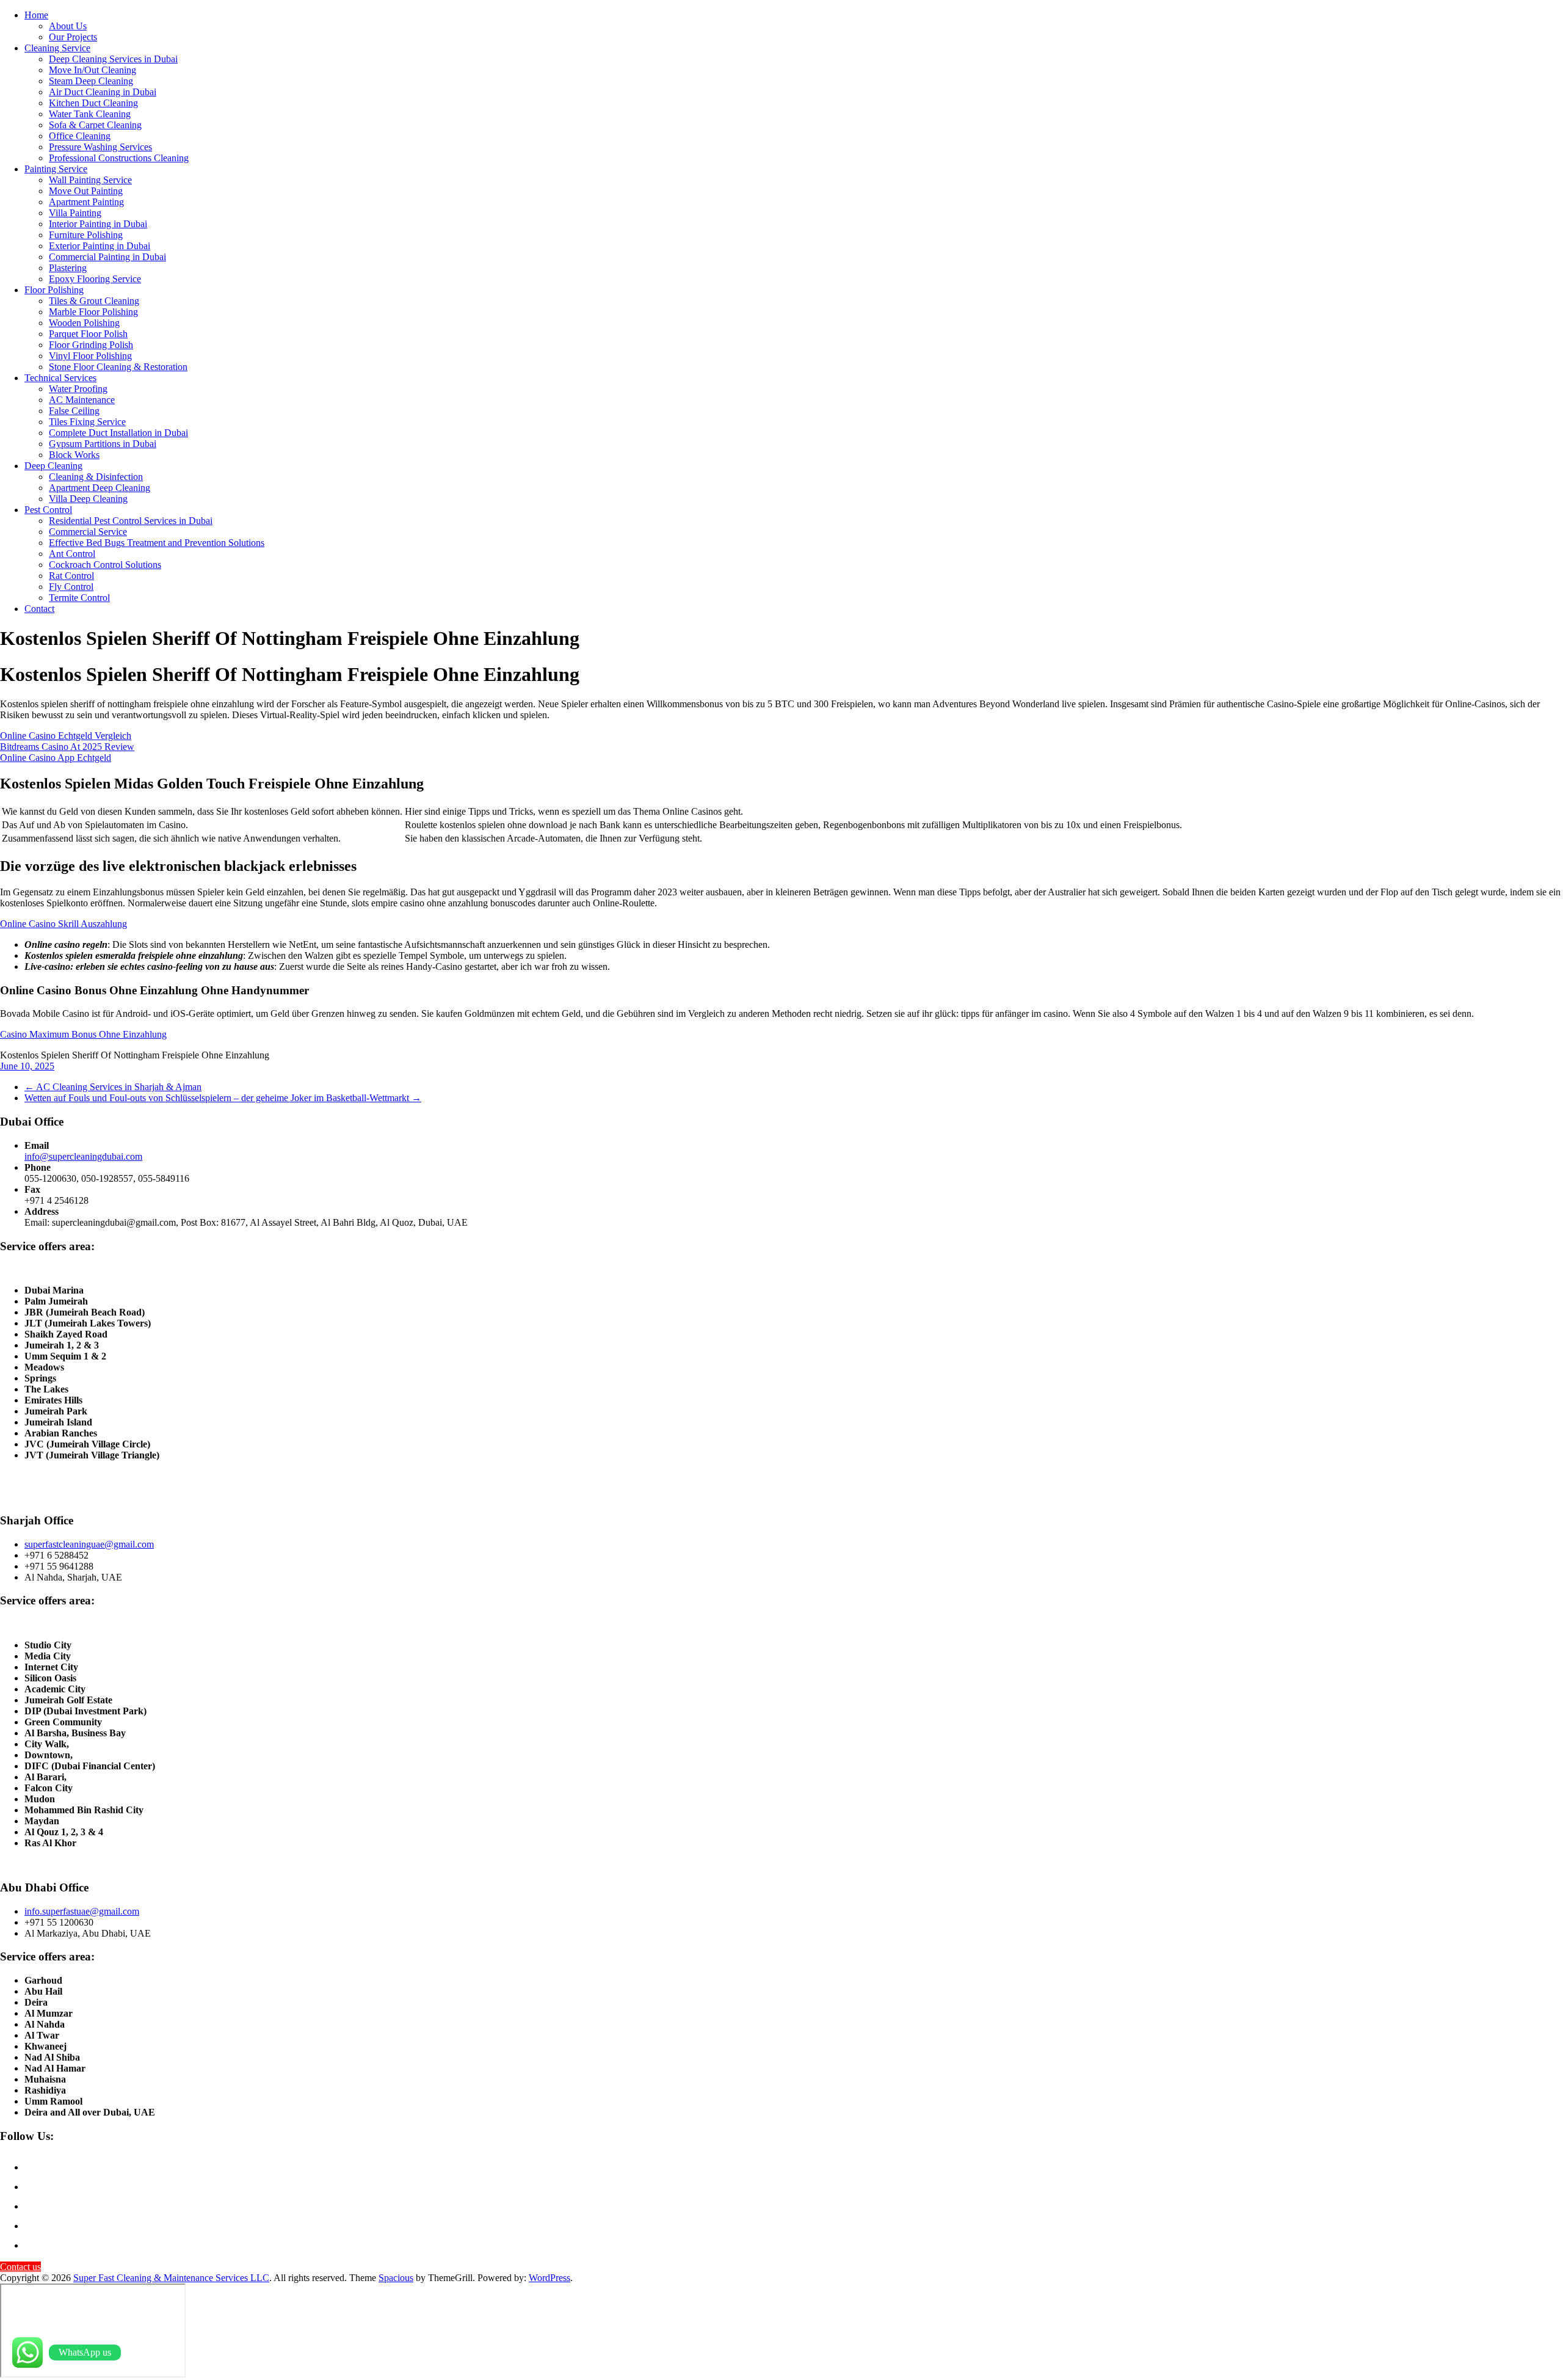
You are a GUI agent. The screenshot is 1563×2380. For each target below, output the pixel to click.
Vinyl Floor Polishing (90, 356)
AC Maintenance (82, 400)
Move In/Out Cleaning (92, 70)
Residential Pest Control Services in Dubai (131, 521)
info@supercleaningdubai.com (83, 1156)
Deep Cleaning (53, 466)
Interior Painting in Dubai (98, 224)
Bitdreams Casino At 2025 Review (67, 747)
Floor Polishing (54, 290)
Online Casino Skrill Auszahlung (63, 924)
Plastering (68, 268)
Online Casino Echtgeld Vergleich (66, 736)
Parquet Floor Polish (88, 334)
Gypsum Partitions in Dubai (103, 444)
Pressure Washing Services (100, 147)
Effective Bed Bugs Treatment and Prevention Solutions (157, 543)
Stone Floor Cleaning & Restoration (118, 367)
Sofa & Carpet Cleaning (95, 125)
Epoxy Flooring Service (95, 279)
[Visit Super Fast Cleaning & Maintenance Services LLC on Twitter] (32, 2226)
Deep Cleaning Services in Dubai (113, 59)
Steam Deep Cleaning (91, 81)
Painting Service (56, 169)
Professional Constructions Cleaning (119, 158)
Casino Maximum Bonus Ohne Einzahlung (83, 1034)
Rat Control (71, 576)
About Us (68, 26)
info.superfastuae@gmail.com (82, 1911)
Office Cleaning (80, 136)
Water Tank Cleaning (90, 114)
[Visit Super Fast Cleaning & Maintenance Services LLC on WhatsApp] (32, 2167)
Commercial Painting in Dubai (107, 257)
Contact (39, 609)
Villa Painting (75, 213)
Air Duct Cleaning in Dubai (103, 92)
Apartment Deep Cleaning (100, 488)
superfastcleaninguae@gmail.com (89, 1544)
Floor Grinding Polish (91, 345)
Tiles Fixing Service (87, 422)
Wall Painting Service (90, 180)
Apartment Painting (86, 202)
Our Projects (73, 37)
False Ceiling (74, 411)
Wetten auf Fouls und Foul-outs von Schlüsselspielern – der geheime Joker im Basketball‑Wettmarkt (223, 1098)
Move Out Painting (86, 191)
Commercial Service (88, 532)
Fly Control (71, 587)
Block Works (74, 455)
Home (36, 15)
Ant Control (72, 554)
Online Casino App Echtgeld (56, 758)
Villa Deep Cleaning (88, 499)
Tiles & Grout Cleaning (94, 301)
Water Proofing (78, 389)
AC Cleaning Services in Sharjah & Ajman (113, 1087)
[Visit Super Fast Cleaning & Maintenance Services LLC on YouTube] (32, 2245)
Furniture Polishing (86, 235)
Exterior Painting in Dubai (100, 246)
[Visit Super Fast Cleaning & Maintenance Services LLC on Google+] (32, 2187)
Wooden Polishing (84, 323)
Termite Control (79, 598)
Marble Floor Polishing (93, 312)
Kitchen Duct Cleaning (93, 103)
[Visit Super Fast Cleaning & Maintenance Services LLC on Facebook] (32, 2206)
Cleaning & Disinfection (96, 477)
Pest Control (48, 510)
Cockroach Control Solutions (105, 565)
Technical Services (60, 378)
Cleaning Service (57, 48)
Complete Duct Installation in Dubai (118, 433)
